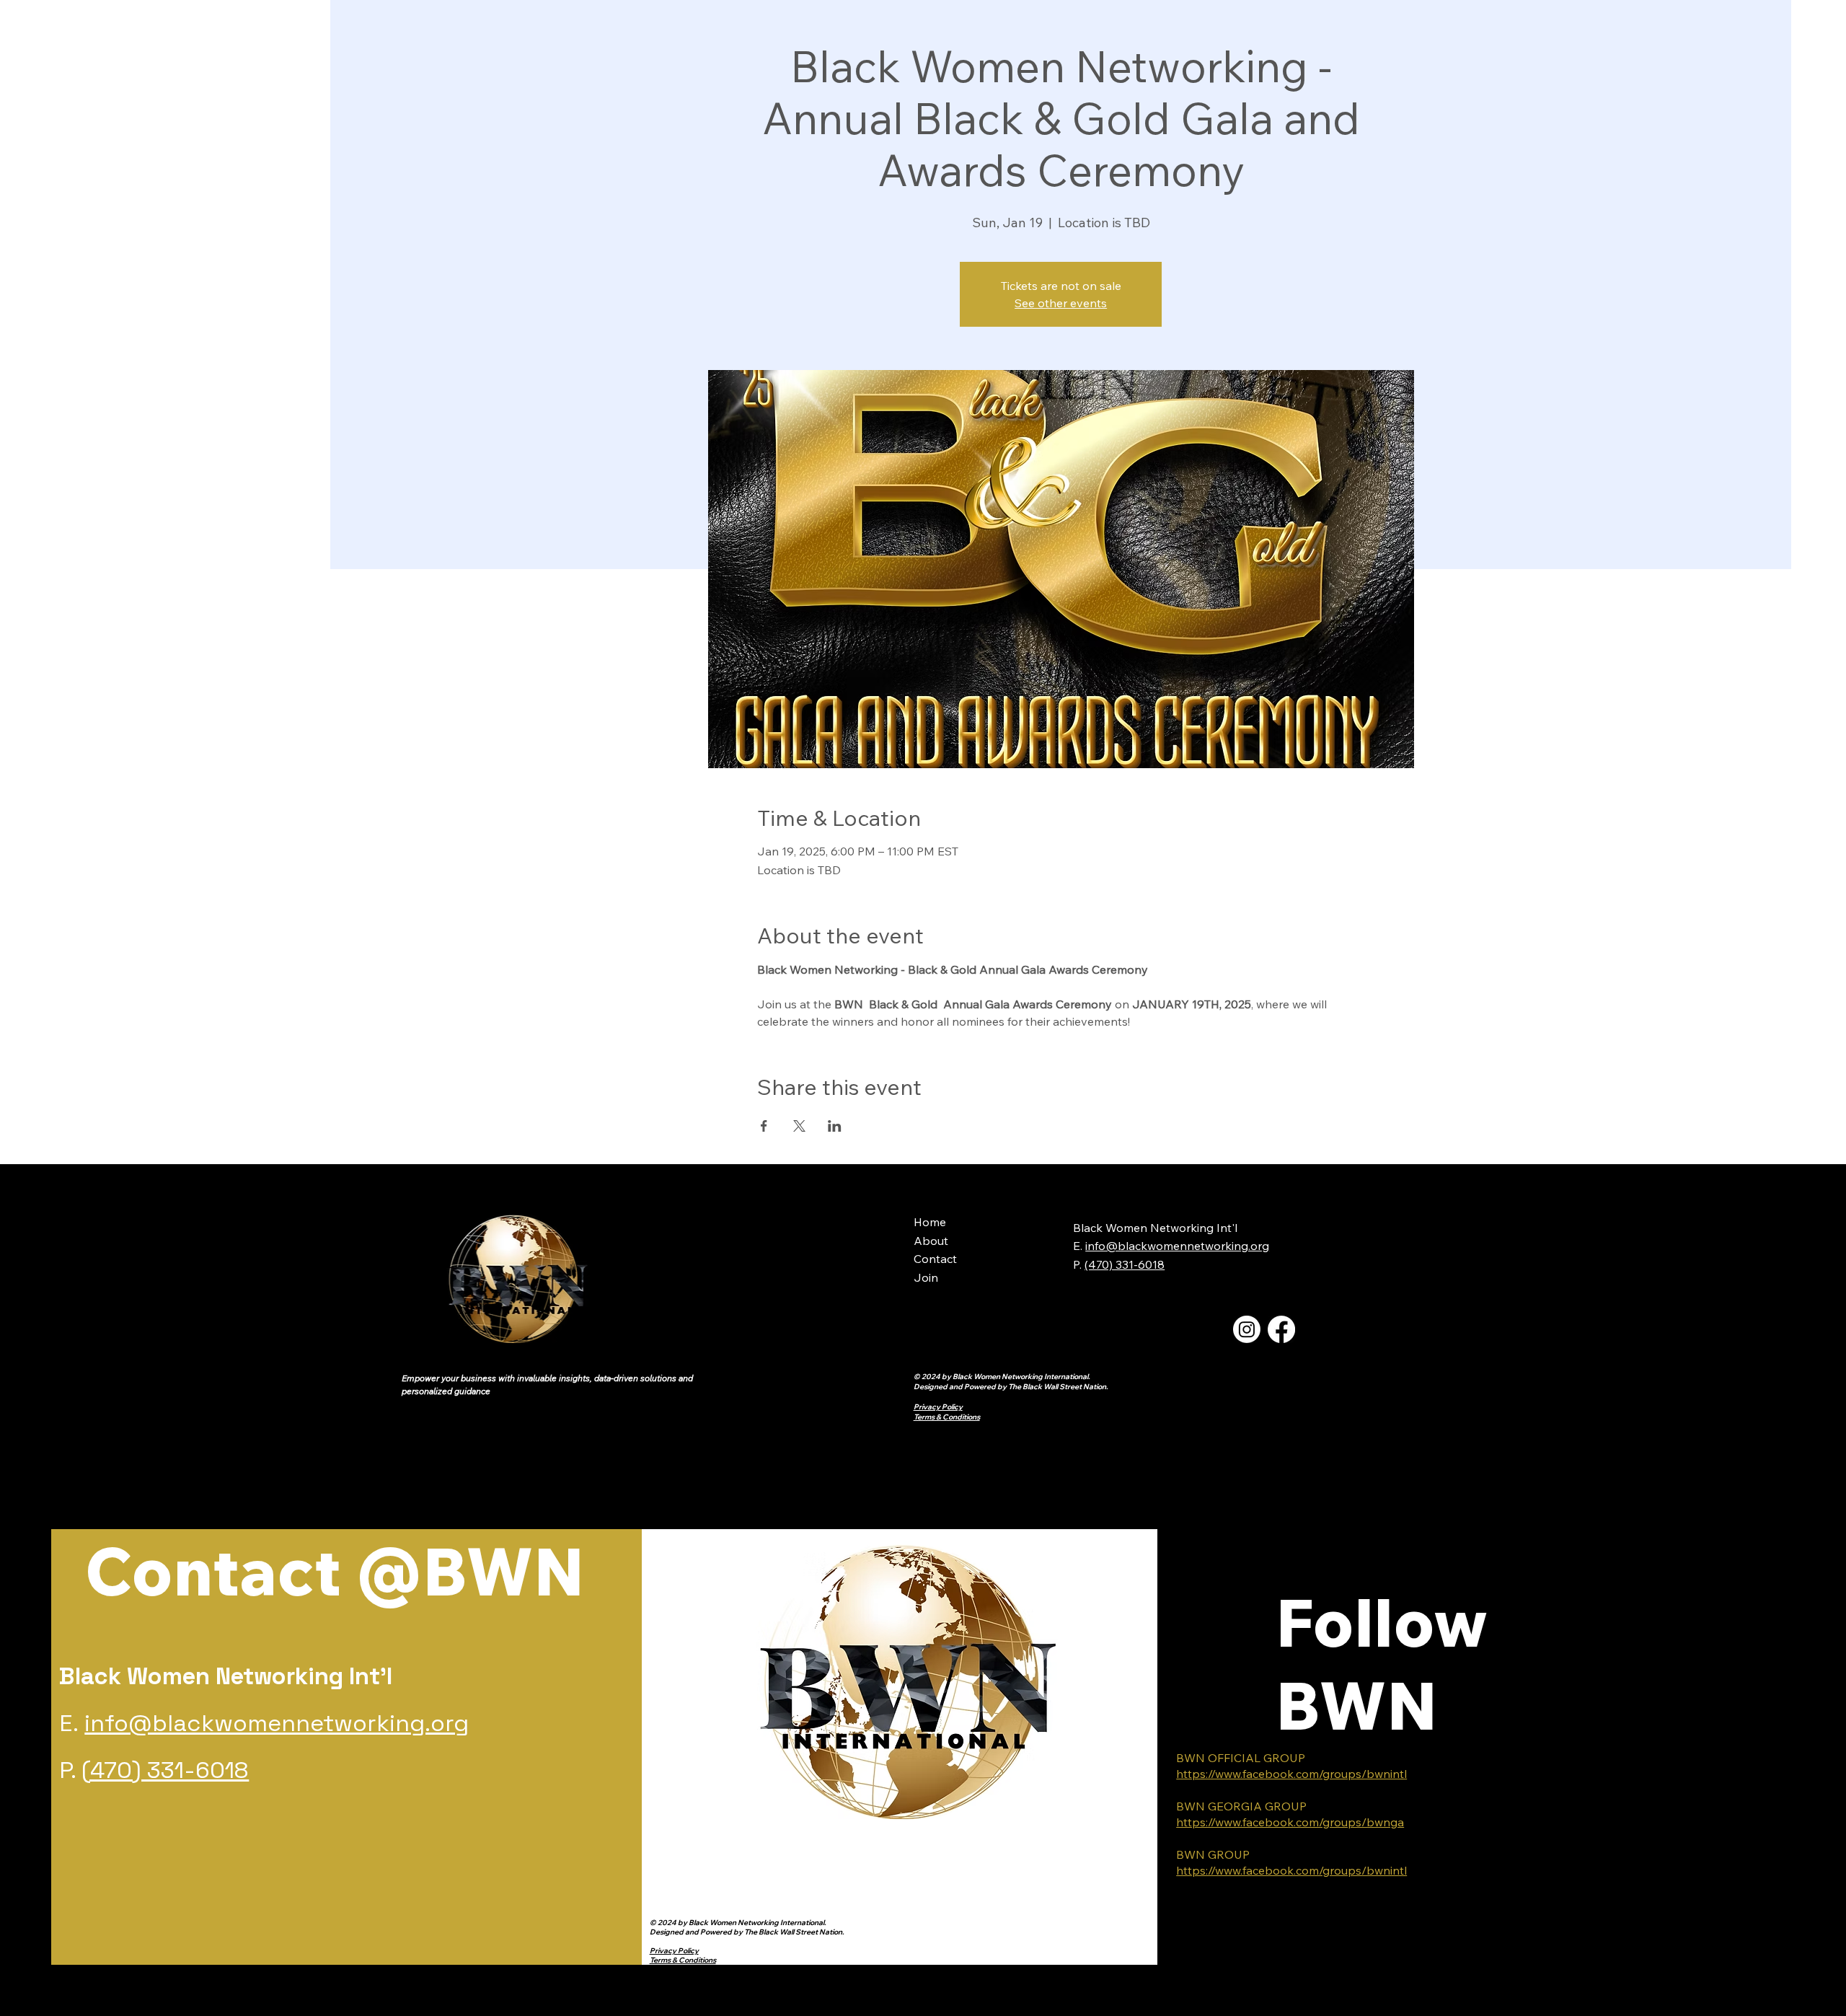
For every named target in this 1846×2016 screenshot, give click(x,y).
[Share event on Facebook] (764, 1126)
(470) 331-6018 (165, 1770)
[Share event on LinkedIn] (835, 1126)
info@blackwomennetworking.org (1177, 1246)
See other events (1061, 303)
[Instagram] (1247, 1329)
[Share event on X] (799, 1126)
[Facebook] (1281, 1329)
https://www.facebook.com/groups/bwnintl (1291, 1774)
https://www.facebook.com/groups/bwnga (1290, 1822)
